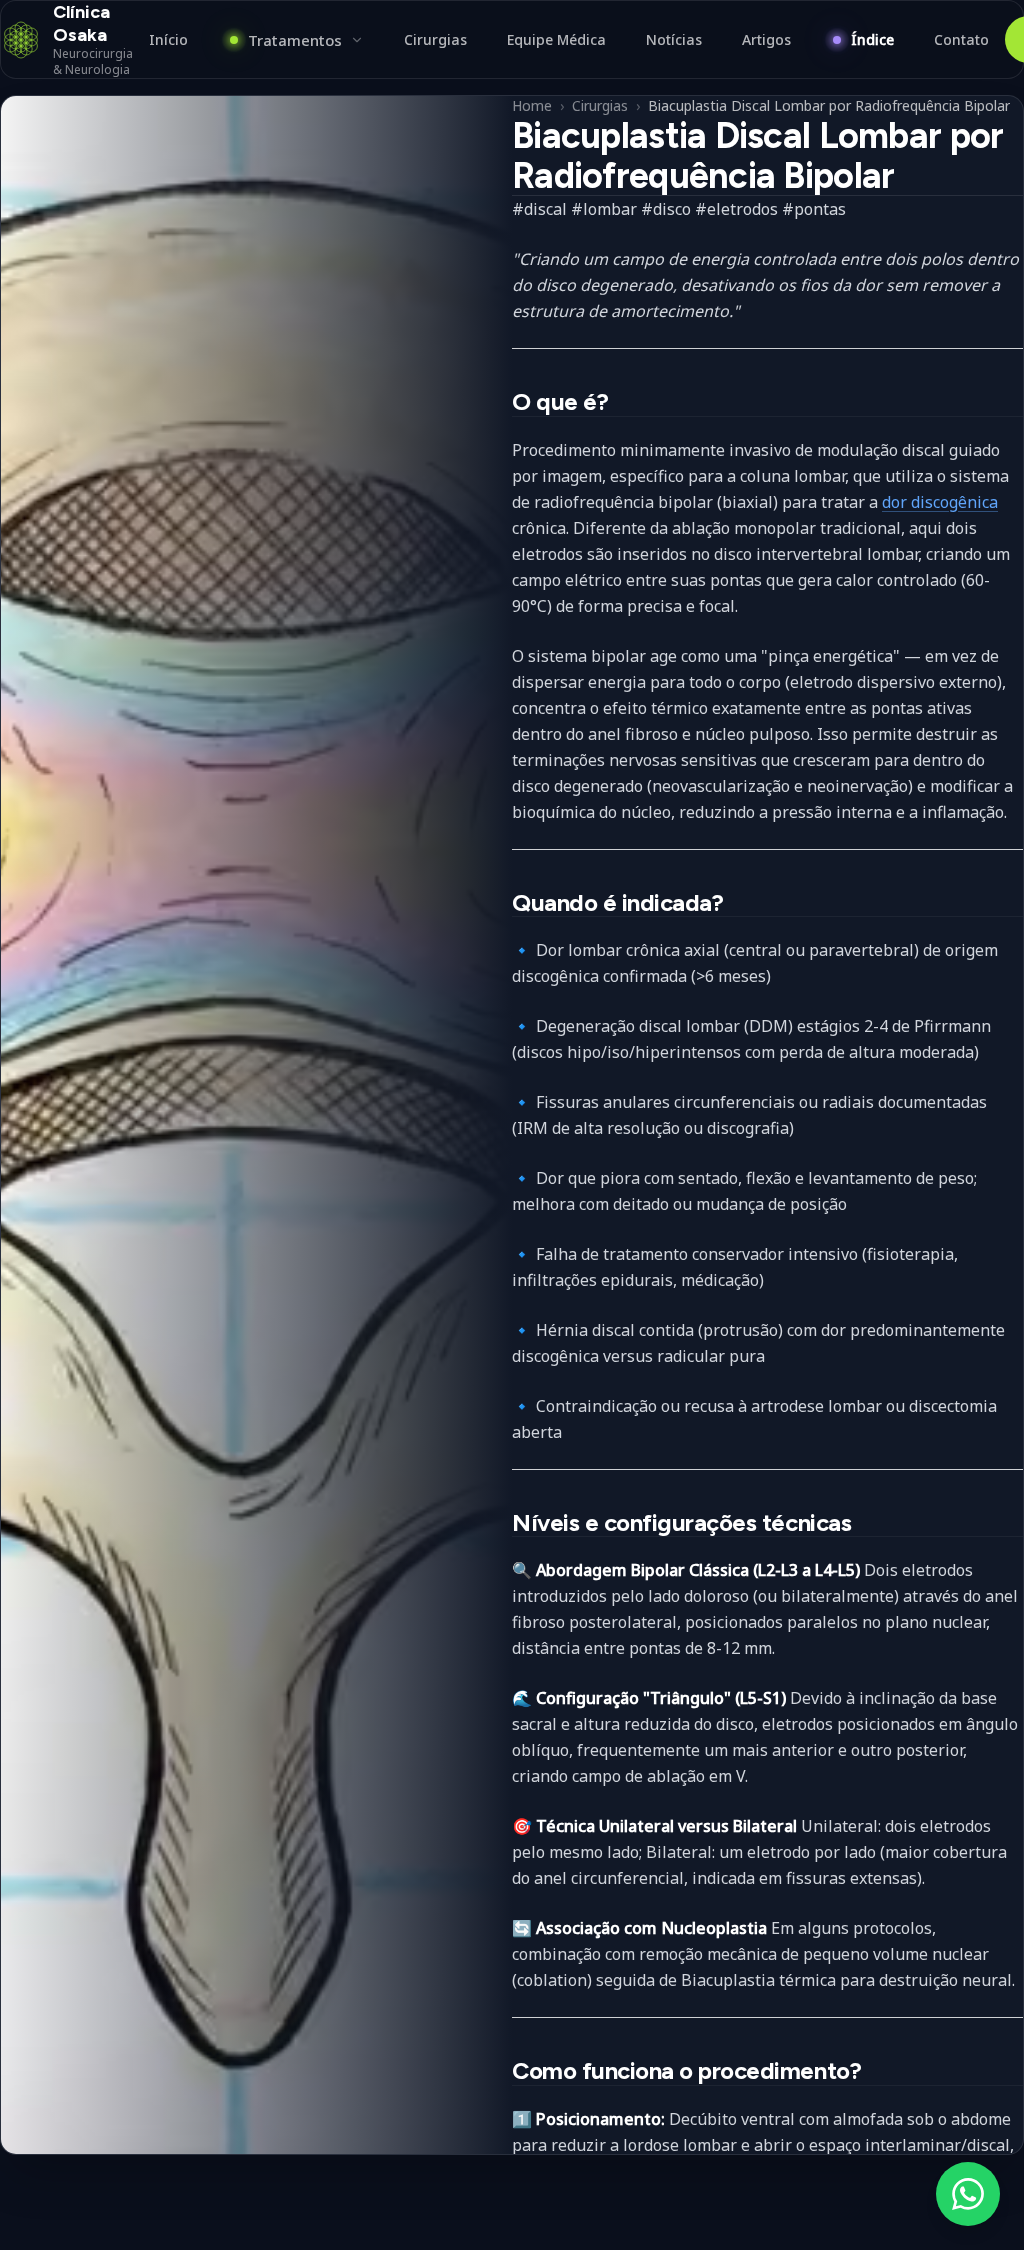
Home (532, 105)
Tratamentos (295, 40)
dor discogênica (940, 502)
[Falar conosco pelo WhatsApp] (968, 2194)
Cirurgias (600, 105)
